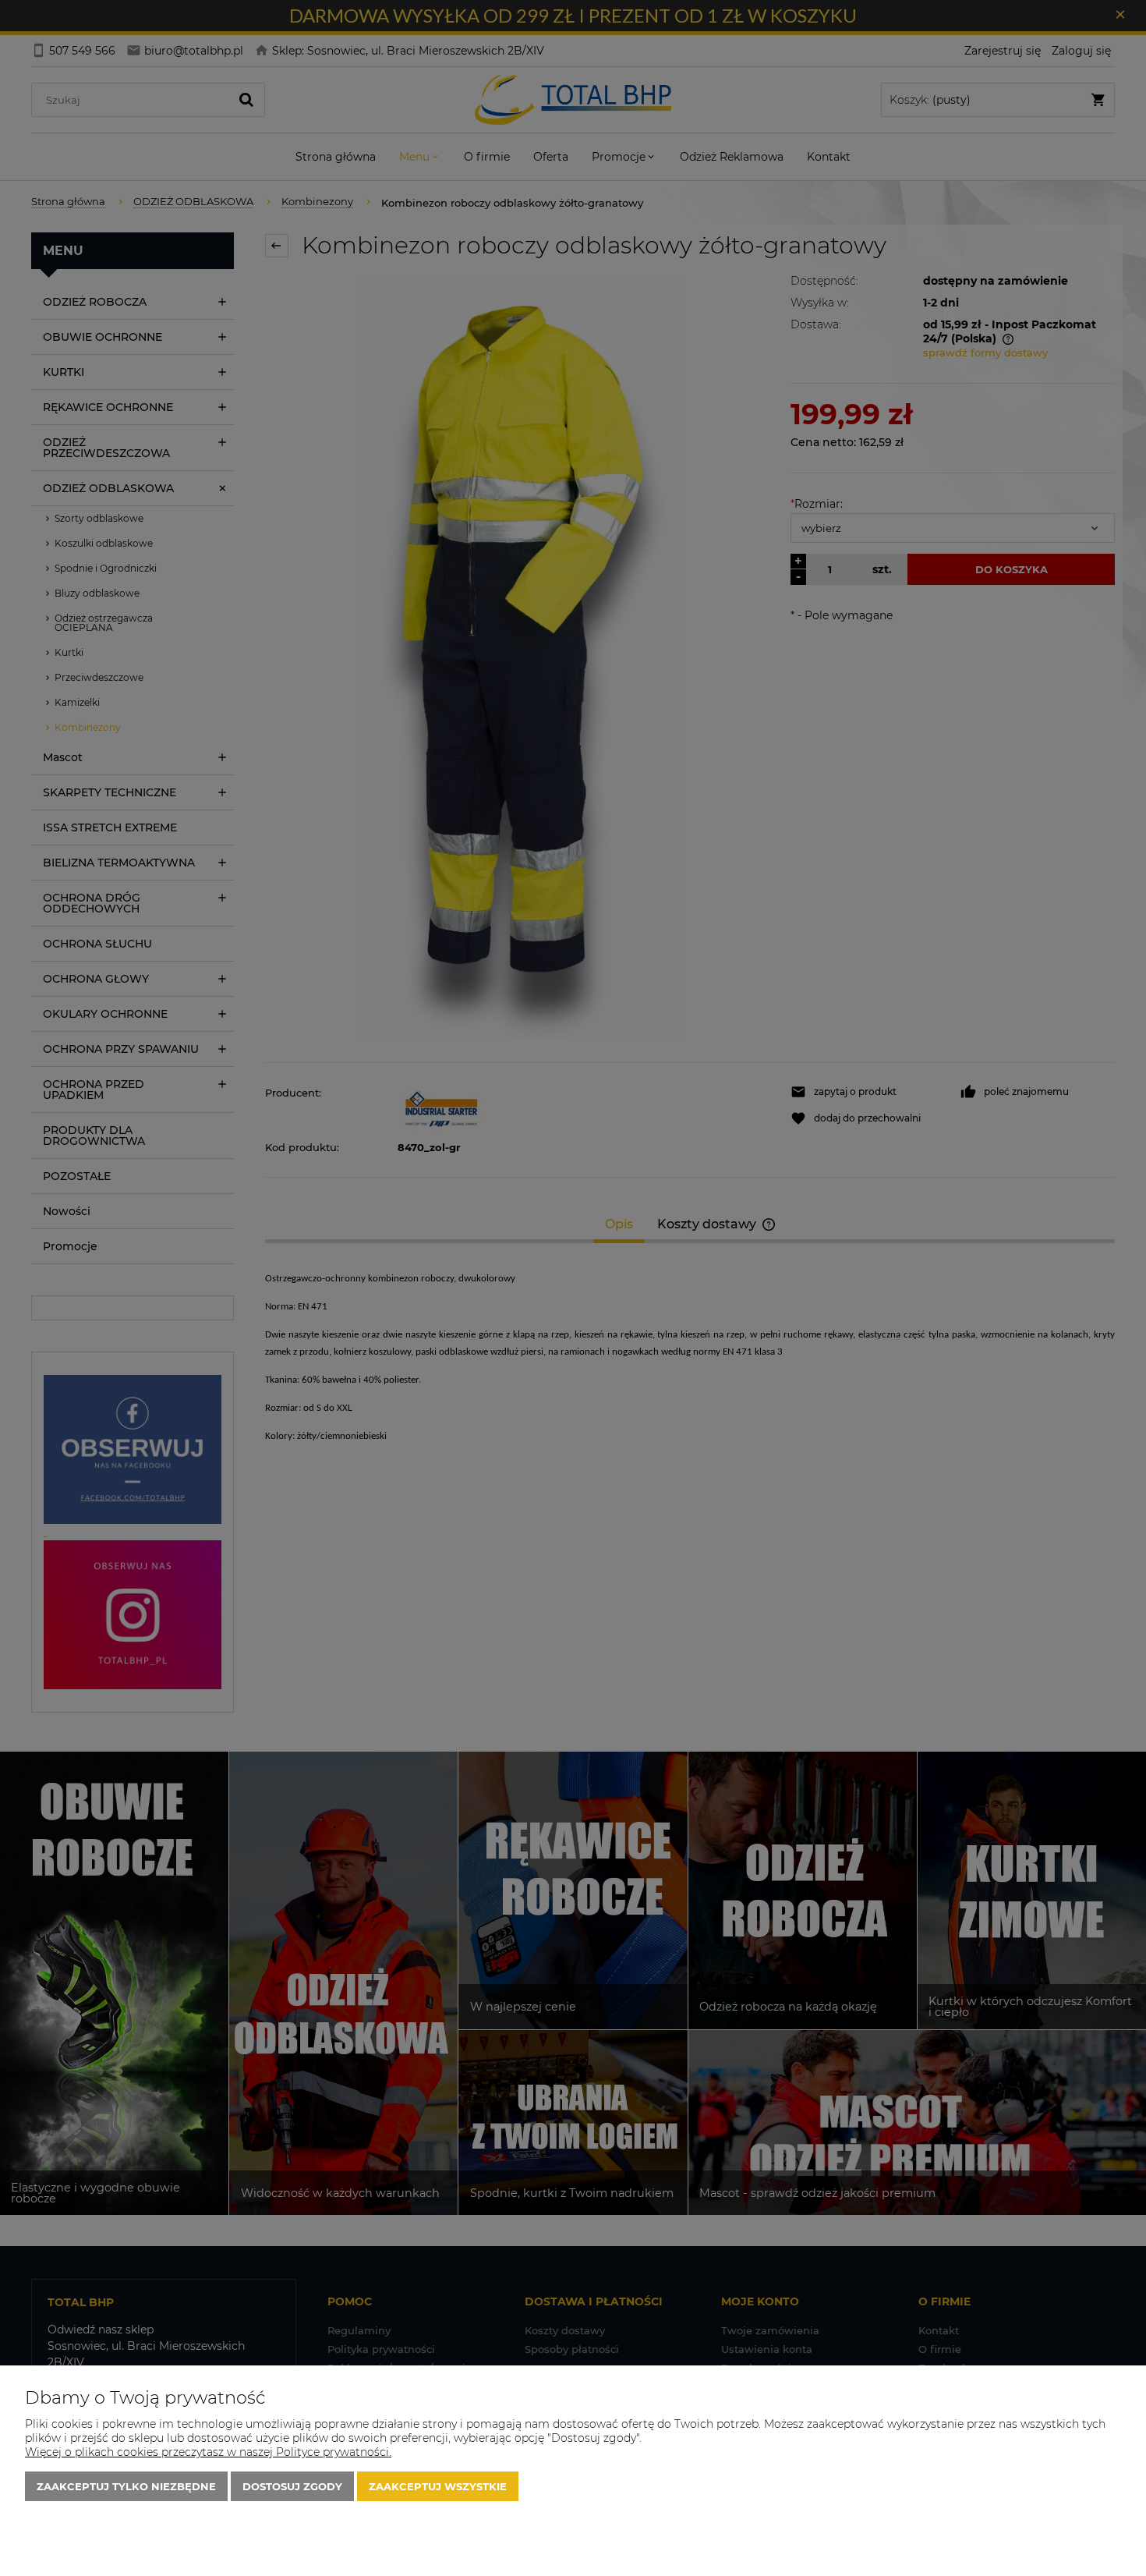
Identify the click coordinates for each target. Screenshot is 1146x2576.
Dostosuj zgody (292, 2486)
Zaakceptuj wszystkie (438, 2486)
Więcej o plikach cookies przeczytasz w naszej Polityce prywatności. (208, 2452)
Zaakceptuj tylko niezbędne (126, 2486)
